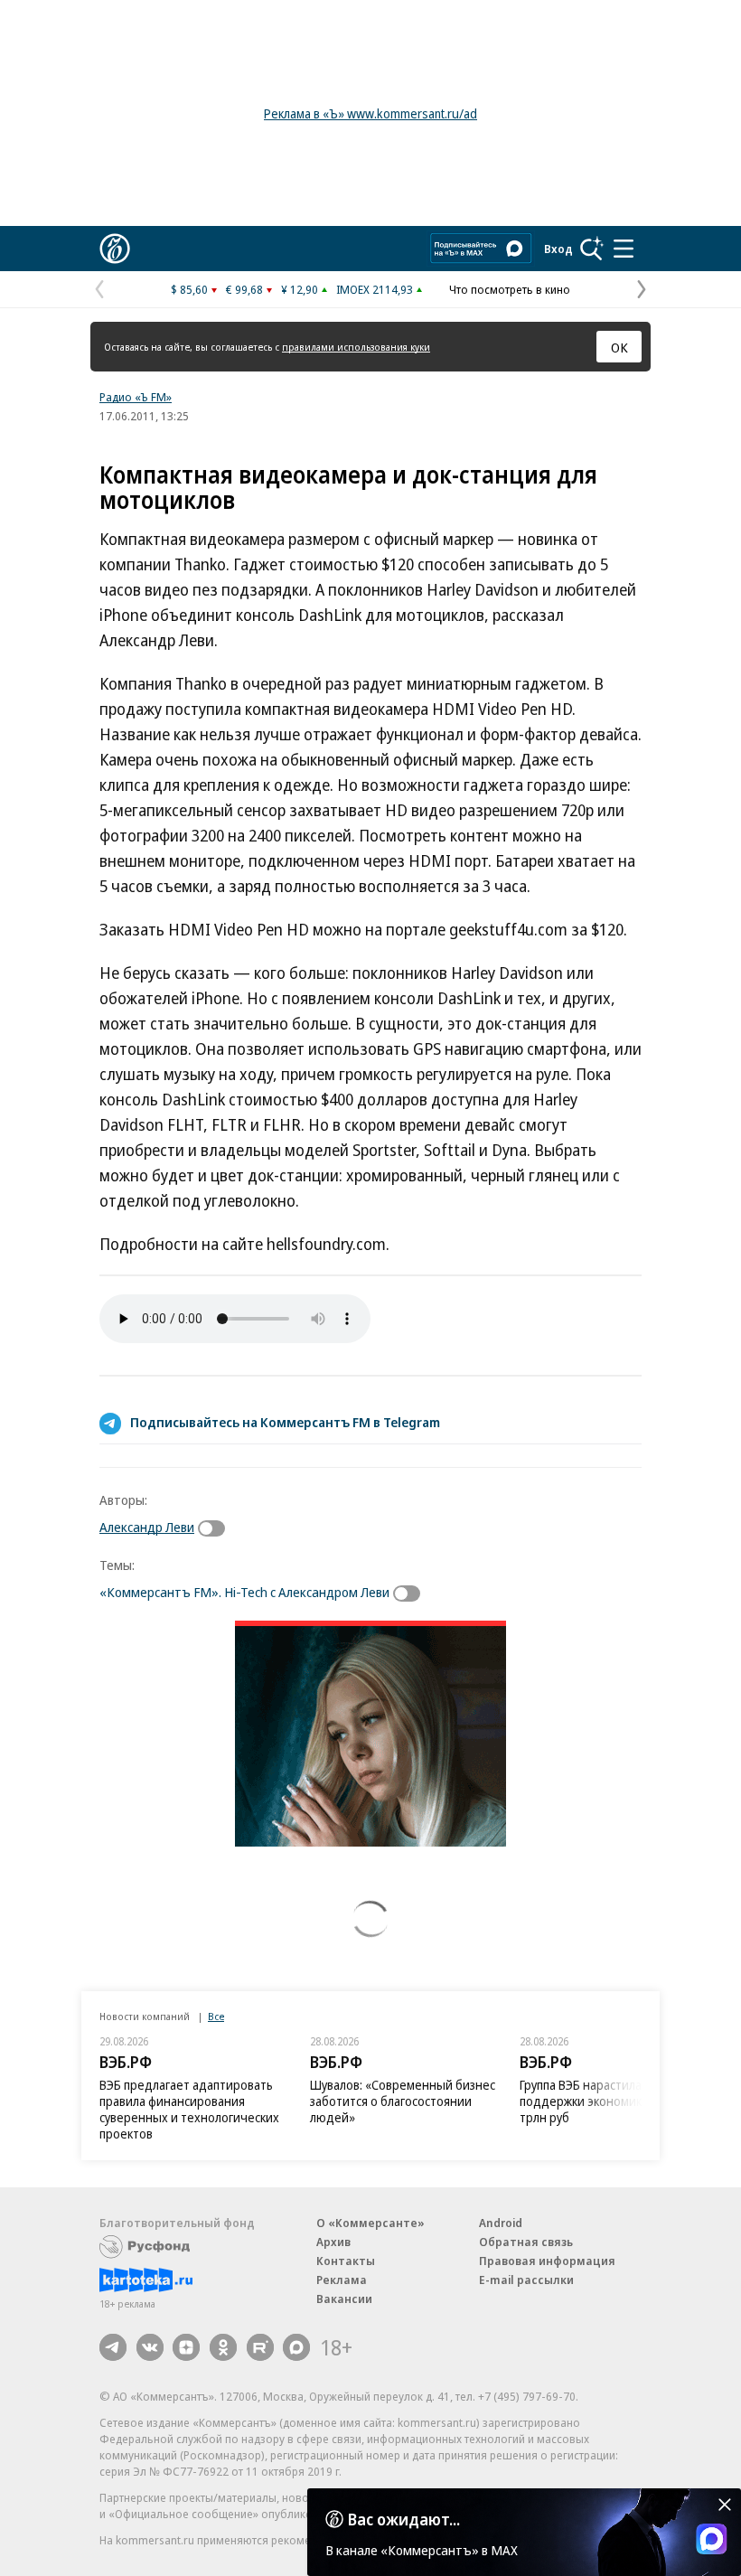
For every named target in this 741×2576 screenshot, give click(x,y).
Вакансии (344, 2299)
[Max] (296, 2347)
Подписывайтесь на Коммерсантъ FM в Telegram (285, 1422)
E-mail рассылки (526, 2280)
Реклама (342, 2280)
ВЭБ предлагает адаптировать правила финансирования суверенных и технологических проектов (189, 2109)
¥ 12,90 (300, 289)
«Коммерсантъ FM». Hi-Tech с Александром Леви (244, 1592)
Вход (558, 249)
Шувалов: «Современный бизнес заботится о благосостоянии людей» (403, 2101)
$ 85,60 (189, 289)
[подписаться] (216, 1528)
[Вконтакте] (150, 2347)
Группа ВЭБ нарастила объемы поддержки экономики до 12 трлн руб (605, 2101)
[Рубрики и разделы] (624, 249)
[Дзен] (186, 2347)
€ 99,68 (244, 289)
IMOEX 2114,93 (375, 289)
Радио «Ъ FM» (136, 397)
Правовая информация (547, 2261)
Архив (333, 2242)
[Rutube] (260, 2347)
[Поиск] (592, 249)
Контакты (346, 2261)
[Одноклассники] (223, 2347)
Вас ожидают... (404, 2519)
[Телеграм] (113, 2347)
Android (501, 2223)
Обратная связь (526, 2242)
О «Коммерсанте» (370, 2223)
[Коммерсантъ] (115, 249)
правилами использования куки (356, 347)
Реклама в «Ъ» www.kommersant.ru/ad (370, 113)
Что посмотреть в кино (510, 289)
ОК (619, 347)
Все (216, 2016)
